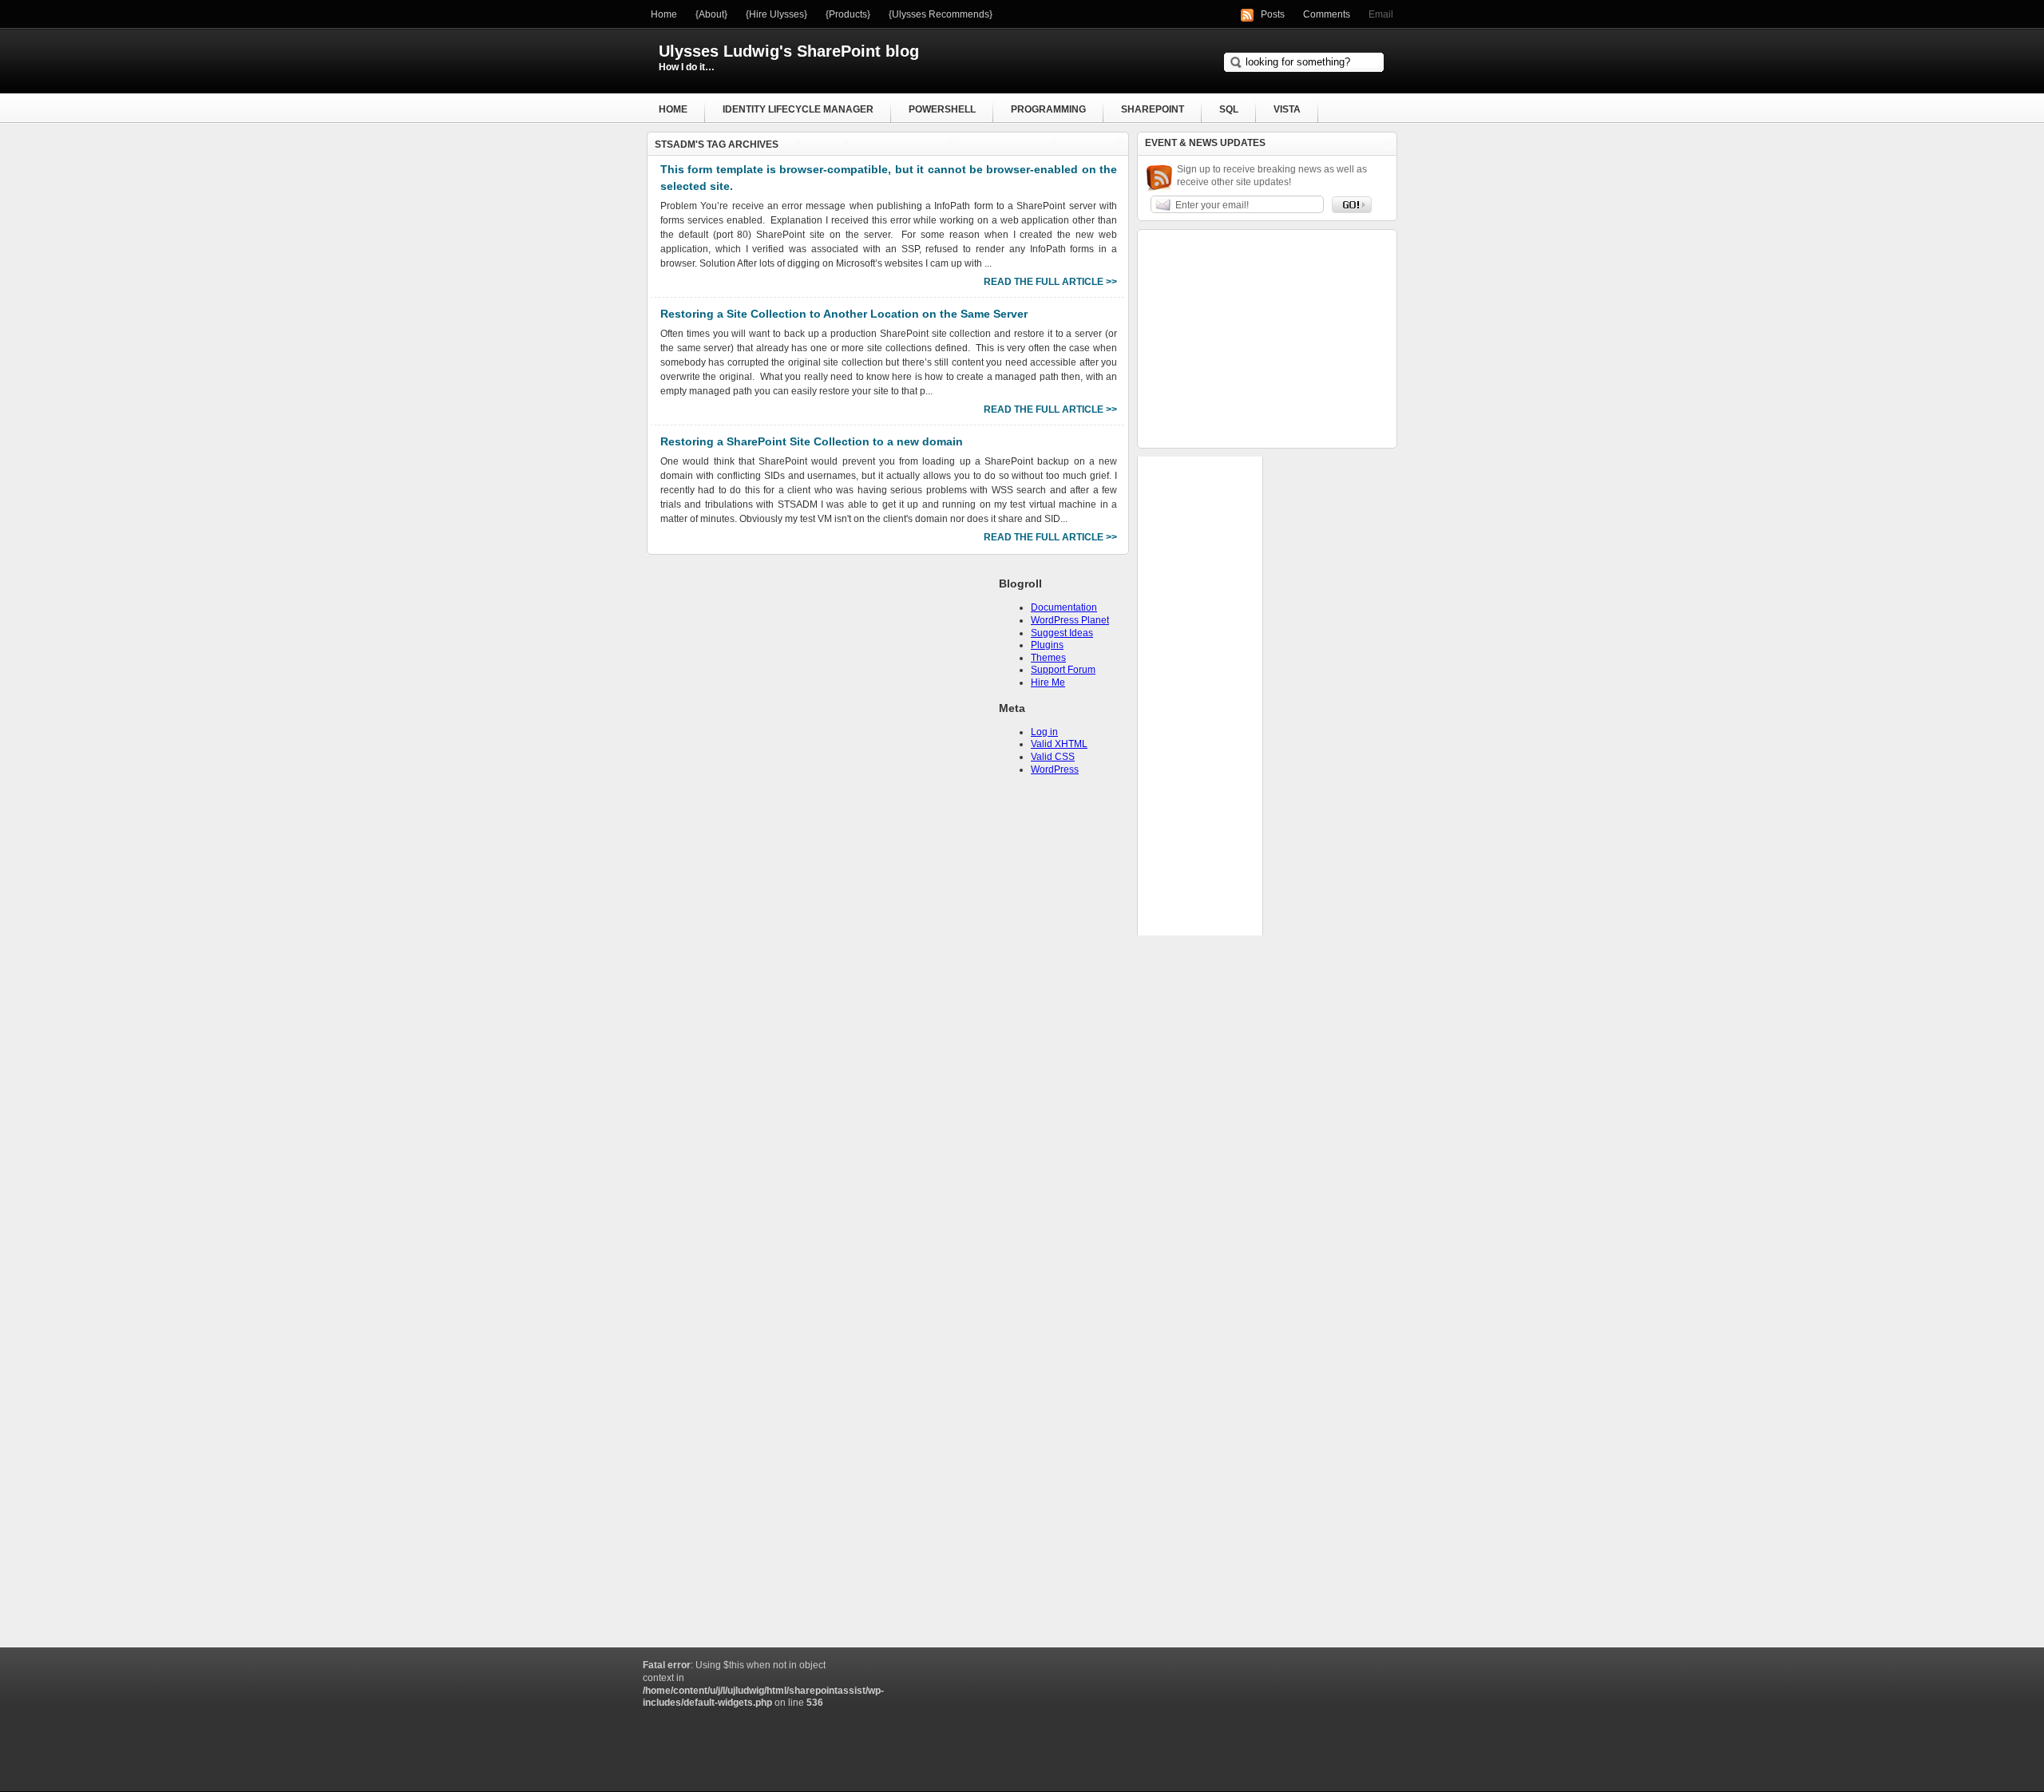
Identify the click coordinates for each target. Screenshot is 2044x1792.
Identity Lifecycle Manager (798, 109)
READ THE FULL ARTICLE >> (1050, 282)
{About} (711, 14)
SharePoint (1153, 109)
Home (664, 14)
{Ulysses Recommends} (941, 14)
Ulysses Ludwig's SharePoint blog (789, 51)
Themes (1048, 658)
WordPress (1055, 769)
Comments (1327, 14)
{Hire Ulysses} (776, 14)
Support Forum (1063, 670)
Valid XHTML (1059, 744)
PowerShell (942, 109)
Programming (1048, 109)
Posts (1273, 14)
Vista (1287, 109)
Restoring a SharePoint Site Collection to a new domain (812, 441)
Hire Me (1048, 682)
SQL (1229, 109)
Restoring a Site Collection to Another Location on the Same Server (844, 314)
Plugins (1047, 645)
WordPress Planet (1070, 620)
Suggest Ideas (1062, 633)
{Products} (848, 14)
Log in (1044, 732)
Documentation (1064, 607)
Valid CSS (1053, 757)
